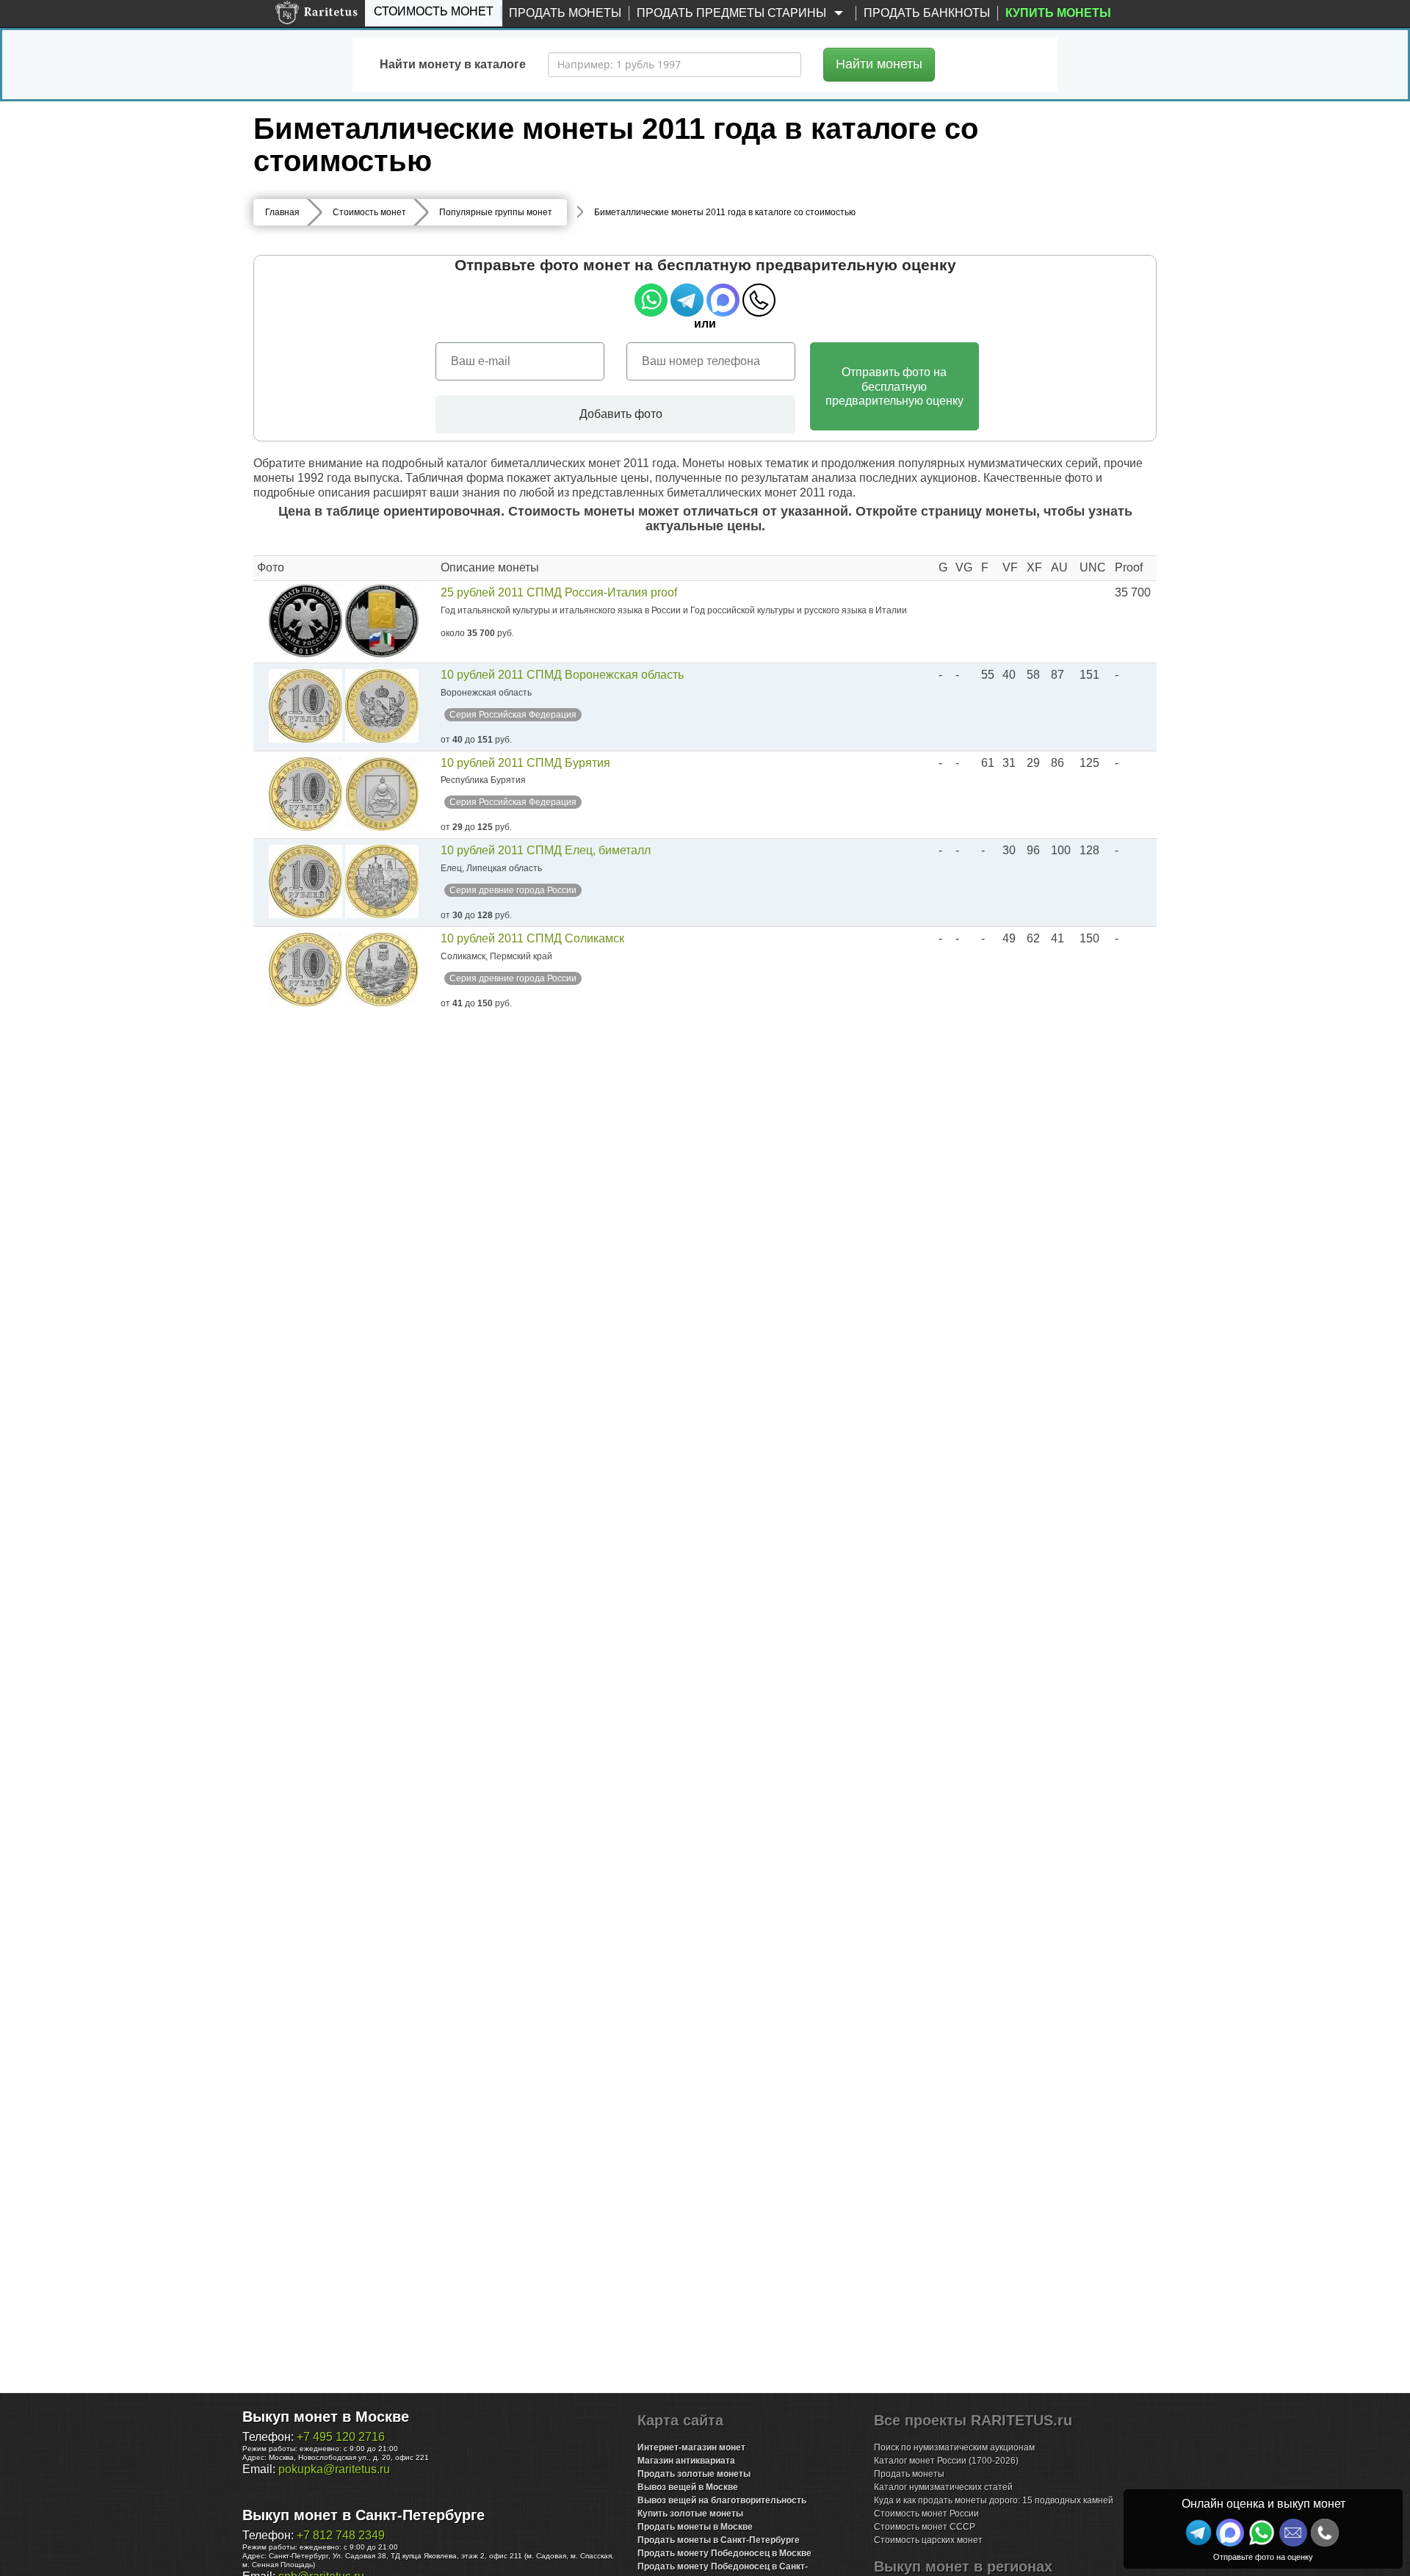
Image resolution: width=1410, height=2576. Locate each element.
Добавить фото (619, 414)
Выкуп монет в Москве (326, 2417)
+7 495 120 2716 (341, 2437)
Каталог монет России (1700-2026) (946, 2461)
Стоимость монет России (926, 2514)
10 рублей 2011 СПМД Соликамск (532, 938)
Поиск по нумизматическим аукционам (954, 2447)
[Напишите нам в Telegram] (1198, 2533)
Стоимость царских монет (928, 2540)
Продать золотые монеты (694, 2474)
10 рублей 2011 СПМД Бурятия (525, 763)
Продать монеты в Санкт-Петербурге (719, 2540)
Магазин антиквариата (686, 2461)
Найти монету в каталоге (453, 64)
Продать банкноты (927, 13)
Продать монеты (565, 13)
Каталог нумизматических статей (943, 2487)
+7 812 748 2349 (341, 2535)
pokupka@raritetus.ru (334, 2469)
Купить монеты (1058, 13)
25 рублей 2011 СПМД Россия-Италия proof (559, 592)
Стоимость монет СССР (925, 2527)
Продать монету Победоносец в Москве (724, 2553)
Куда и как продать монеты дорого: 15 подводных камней (994, 2500)
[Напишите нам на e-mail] (1293, 2533)
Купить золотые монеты (690, 2514)
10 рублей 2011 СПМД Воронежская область (562, 675)
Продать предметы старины (733, 13)
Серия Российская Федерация (513, 715)
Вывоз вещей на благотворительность (722, 2500)
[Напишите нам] (1230, 2533)
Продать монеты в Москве (695, 2527)
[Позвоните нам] (1325, 2533)
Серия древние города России (513, 890)
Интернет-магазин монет (691, 2447)
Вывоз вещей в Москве (688, 2487)
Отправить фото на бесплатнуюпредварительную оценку (894, 386)
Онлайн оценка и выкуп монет (1263, 2504)
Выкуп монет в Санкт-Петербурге (364, 2515)
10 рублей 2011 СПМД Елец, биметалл (546, 850)
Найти (879, 64)
